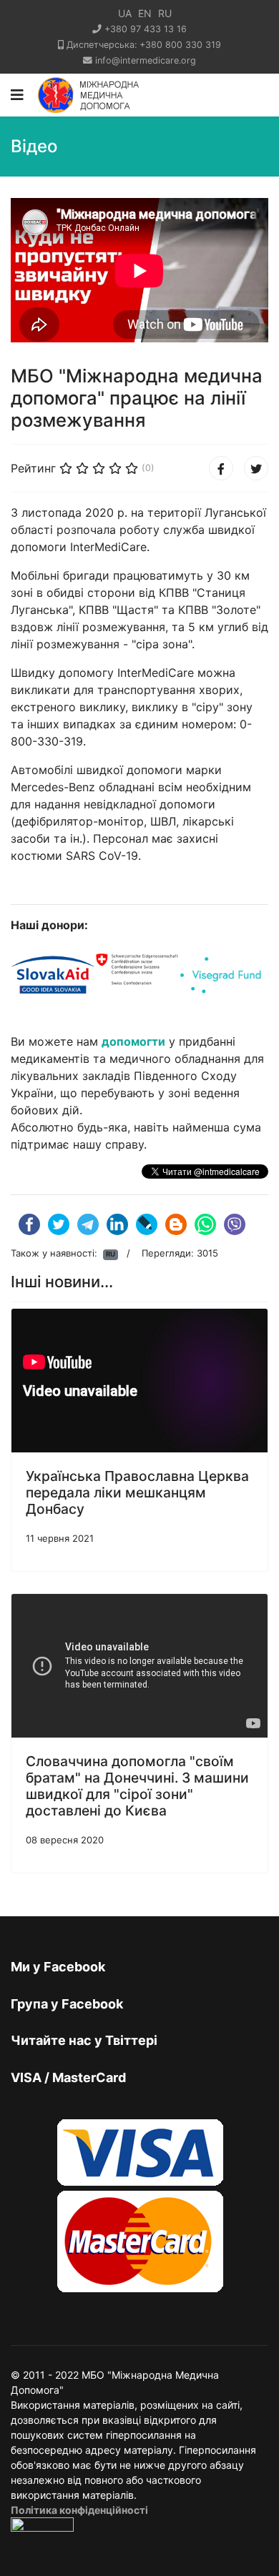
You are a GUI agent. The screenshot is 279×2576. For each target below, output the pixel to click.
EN (145, 13)
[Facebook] (221, 468)
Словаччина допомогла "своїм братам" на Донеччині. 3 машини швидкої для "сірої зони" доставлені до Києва (137, 1786)
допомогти (133, 1041)
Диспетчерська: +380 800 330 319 (144, 45)
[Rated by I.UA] (42, 2528)
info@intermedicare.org (146, 60)
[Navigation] (17, 95)
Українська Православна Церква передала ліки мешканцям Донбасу (137, 1492)
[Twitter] (256, 468)
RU (165, 13)
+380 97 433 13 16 (146, 29)
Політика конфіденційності (79, 2510)
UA (125, 13)
